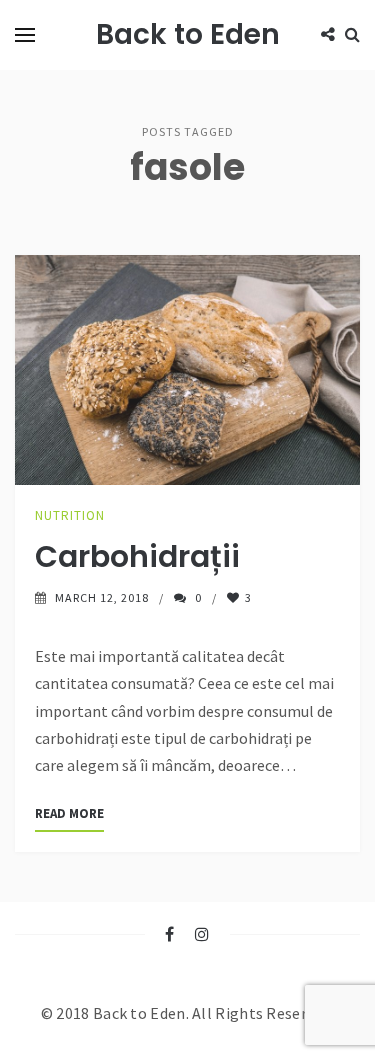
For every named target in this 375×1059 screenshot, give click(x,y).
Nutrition (70, 515)
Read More (69, 813)
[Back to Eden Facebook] (170, 934)
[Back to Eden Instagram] (202, 934)
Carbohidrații (137, 556)
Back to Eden (188, 34)
